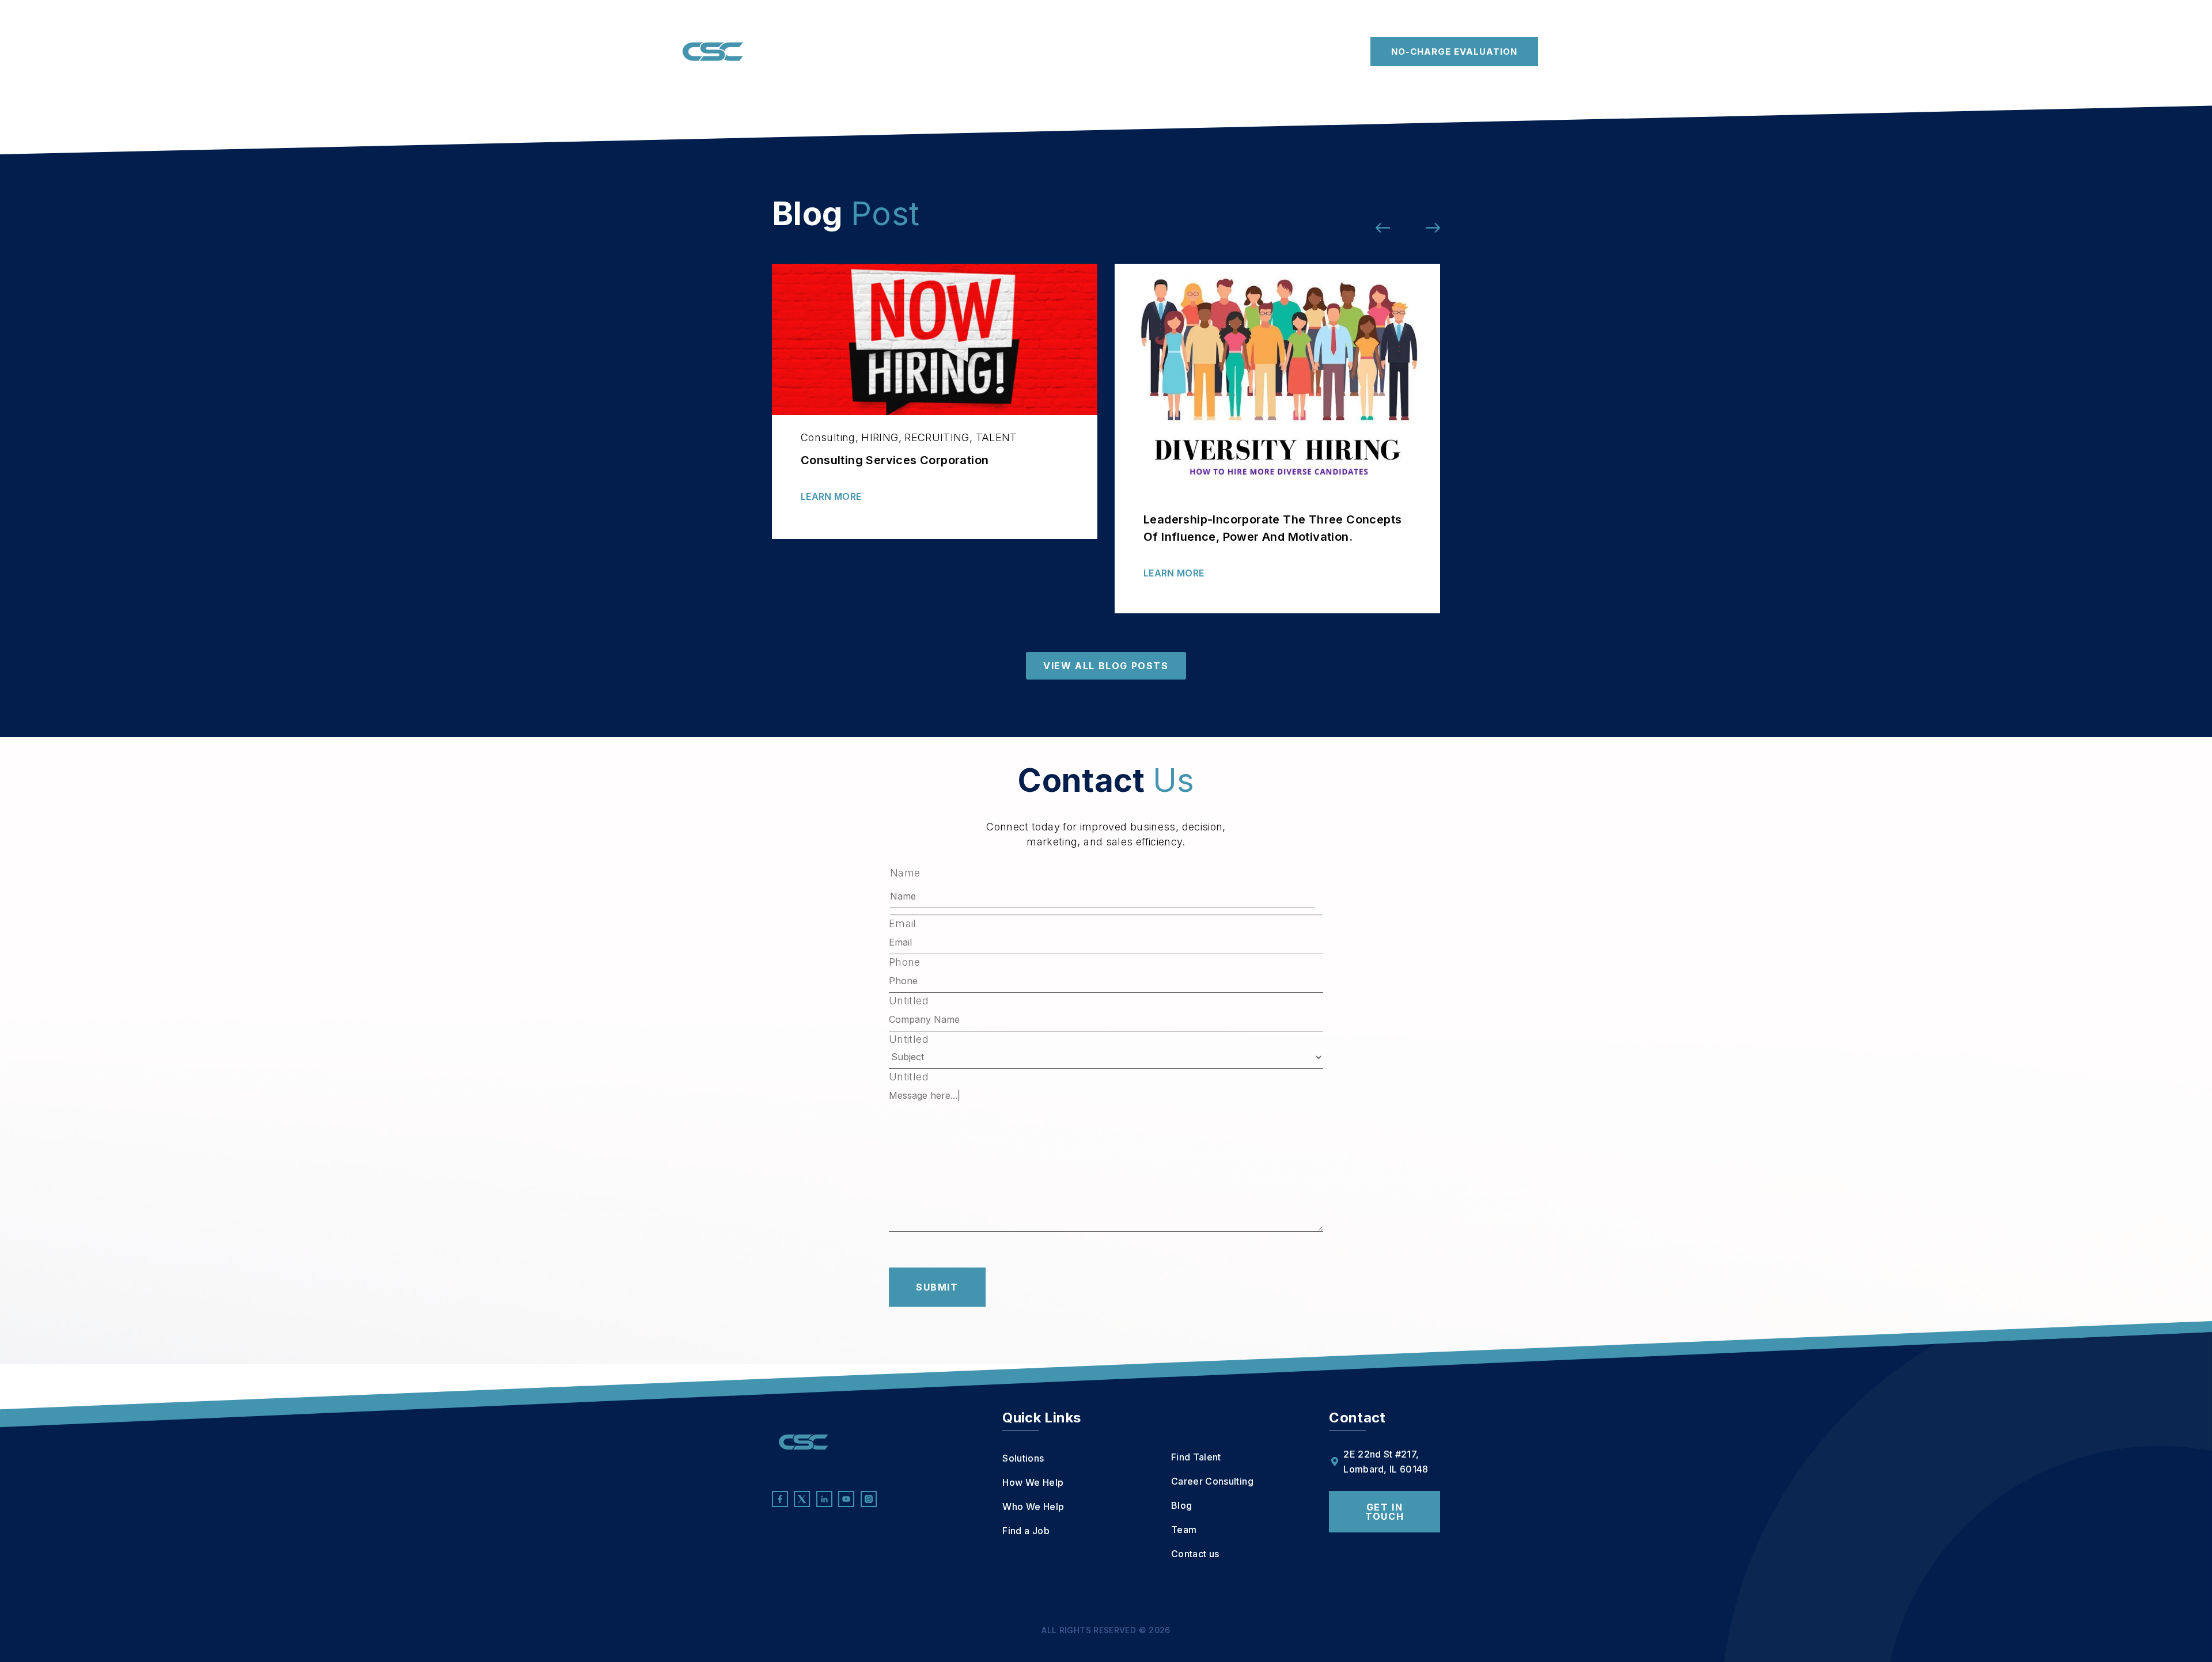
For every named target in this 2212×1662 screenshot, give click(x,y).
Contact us (1332, 52)
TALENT (997, 437)
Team (1284, 52)
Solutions (790, 52)
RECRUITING (937, 437)
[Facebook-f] (780, 1499)
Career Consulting (1187, 52)
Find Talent (1095, 52)
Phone (905, 962)
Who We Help (955, 52)
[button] (1383, 228)
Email (903, 924)
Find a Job (1035, 52)
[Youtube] (846, 1499)
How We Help (868, 52)
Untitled (909, 1001)
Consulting (828, 437)
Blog (1249, 52)
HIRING (880, 437)
